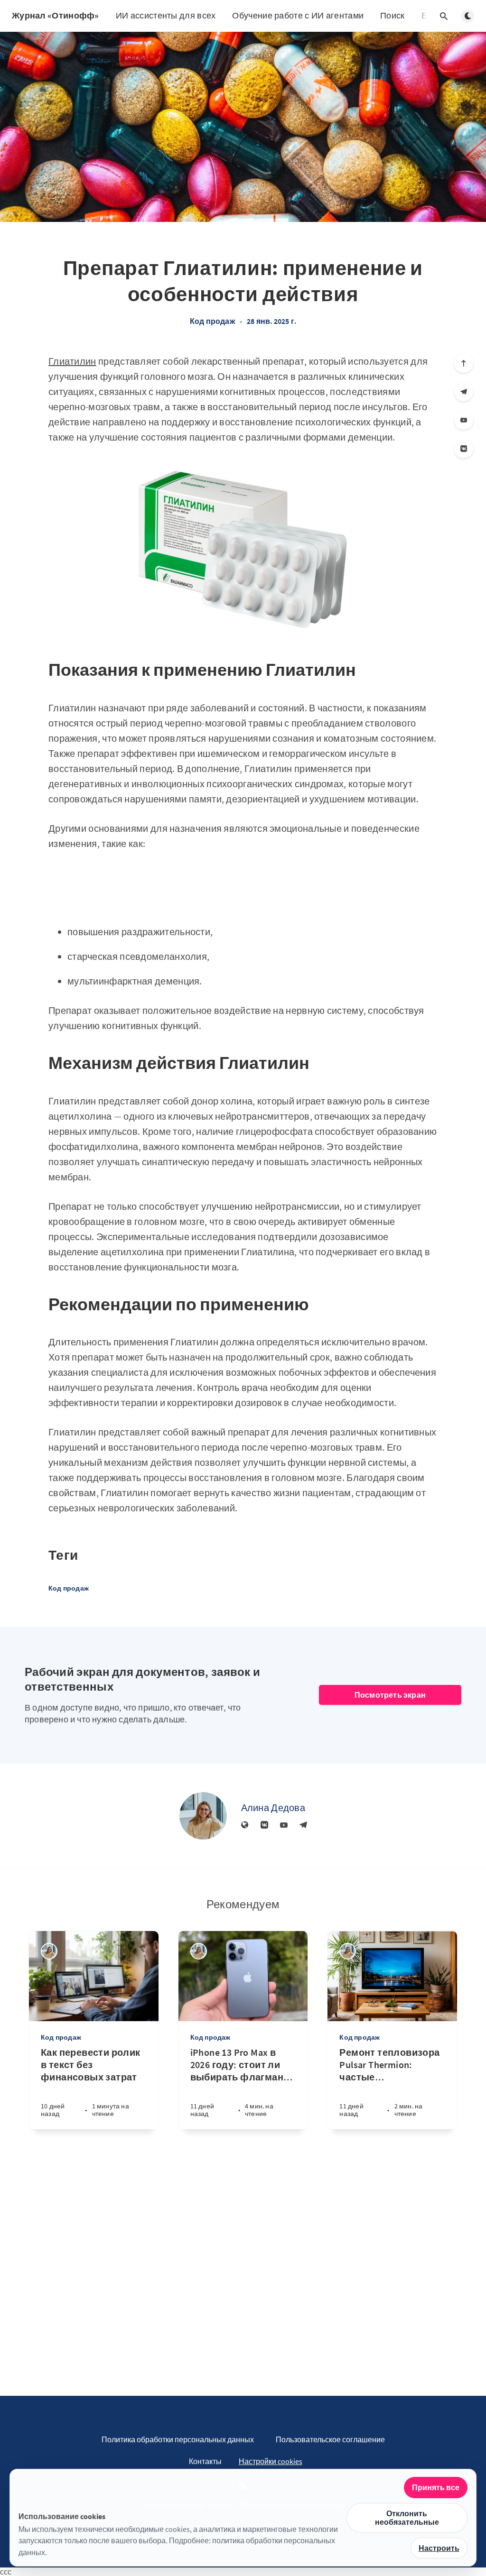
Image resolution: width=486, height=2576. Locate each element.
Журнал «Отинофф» (56, 15)
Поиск (393, 15)
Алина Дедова (273, 1808)
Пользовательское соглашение (330, 2439)
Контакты (205, 2461)
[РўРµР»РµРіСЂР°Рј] (464, 392)
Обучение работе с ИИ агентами (298, 15)
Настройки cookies (271, 2461)
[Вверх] (464, 363)
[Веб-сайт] (245, 1825)
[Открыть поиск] (444, 16)
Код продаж (212, 321)
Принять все (436, 2487)
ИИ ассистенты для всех (166, 15)
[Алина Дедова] (203, 1816)
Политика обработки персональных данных (178, 2439)
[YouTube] (464, 420)
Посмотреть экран (390, 1695)
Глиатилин (72, 361)
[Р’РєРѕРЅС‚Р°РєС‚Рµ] (464, 449)
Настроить (439, 2548)
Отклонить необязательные (407, 2518)
